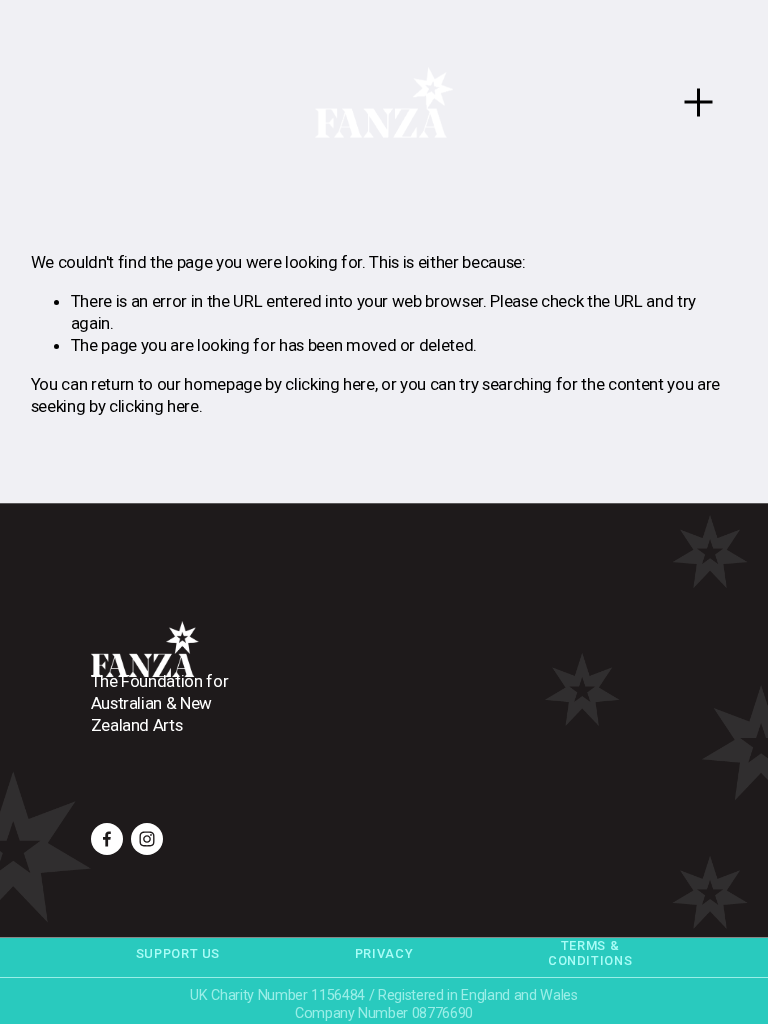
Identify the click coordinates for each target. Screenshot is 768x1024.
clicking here (330, 384)
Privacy (384, 953)
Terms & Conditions (590, 953)
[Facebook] (107, 839)
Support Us (178, 953)
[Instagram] (147, 839)
